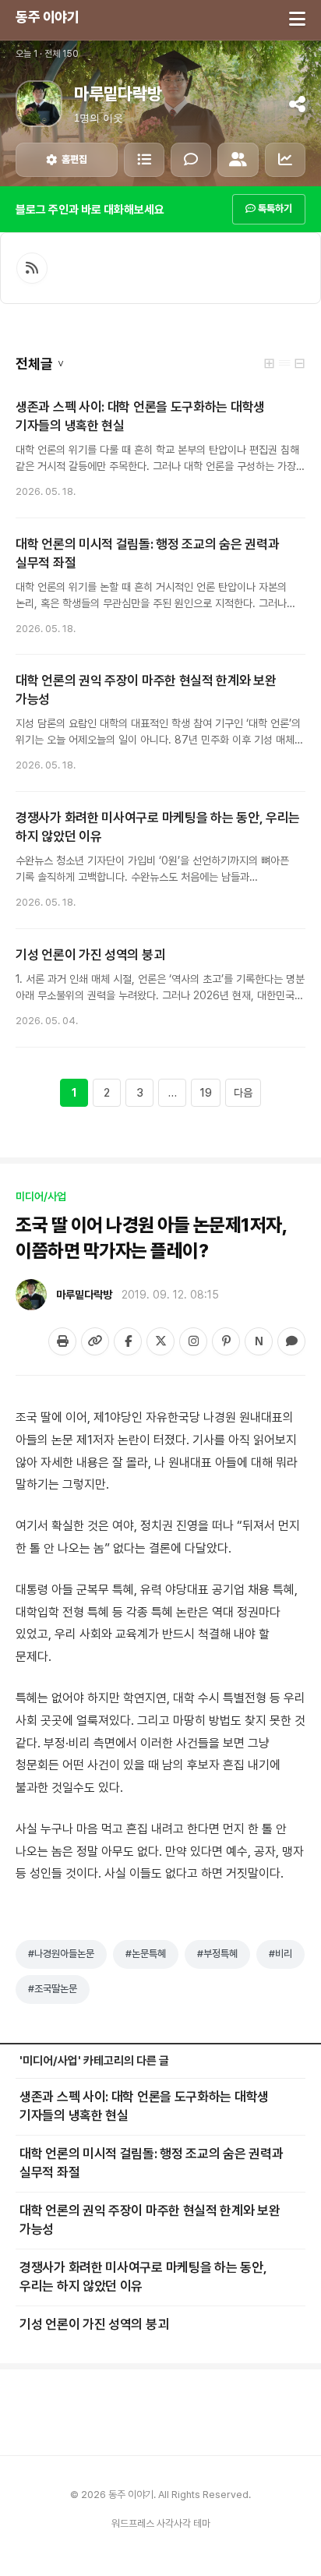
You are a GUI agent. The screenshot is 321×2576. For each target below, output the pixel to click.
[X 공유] (160, 1341)
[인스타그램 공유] (193, 1341)
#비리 (280, 1954)
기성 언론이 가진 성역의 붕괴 (90, 955)
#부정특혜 (217, 1954)
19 (206, 1093)
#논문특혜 (146, 1954)
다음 (243, 1093)
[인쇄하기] (62, 1341)
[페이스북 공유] (128, 1341)
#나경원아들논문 (61, 1954)
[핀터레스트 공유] (226, 1341)
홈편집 (74, 159)
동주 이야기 (47, 17)
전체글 (40, 364)
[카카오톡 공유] (291, 1341)
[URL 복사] (95, 1341)
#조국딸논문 (53, 1989)
